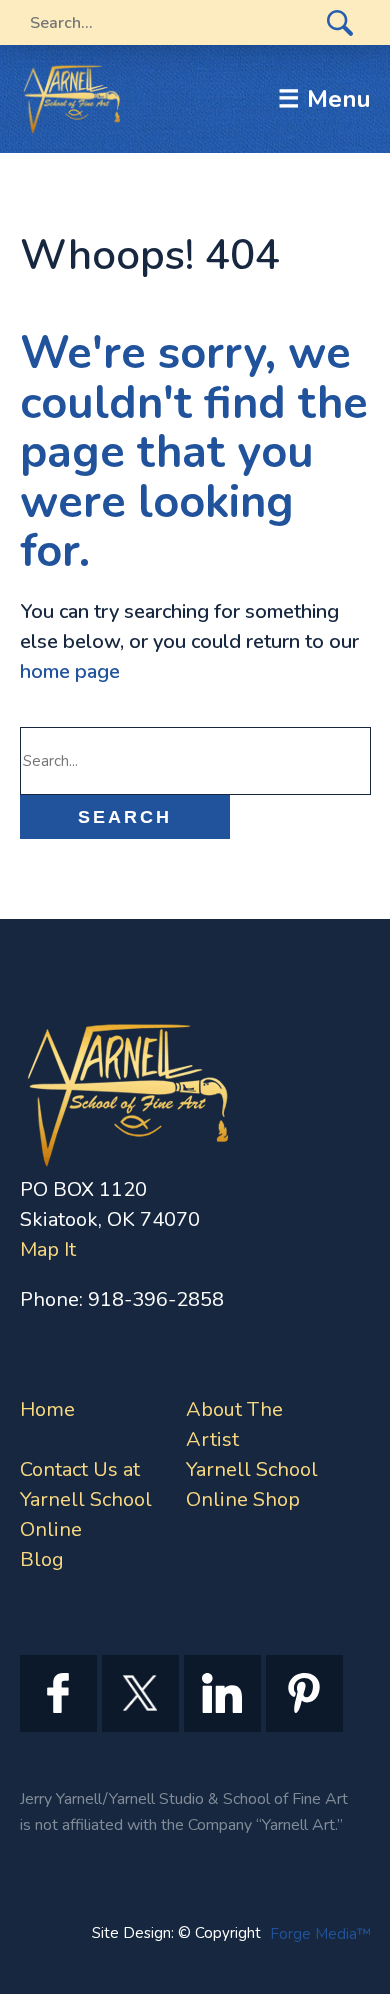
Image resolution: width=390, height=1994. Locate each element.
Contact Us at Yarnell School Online (86, 1499)
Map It (48, 1249)
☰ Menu (324, 99)
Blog (42, 1559)
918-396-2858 (156, 1299)
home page (70, 671)
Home (47, 1409)
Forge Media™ (320, 1934)
